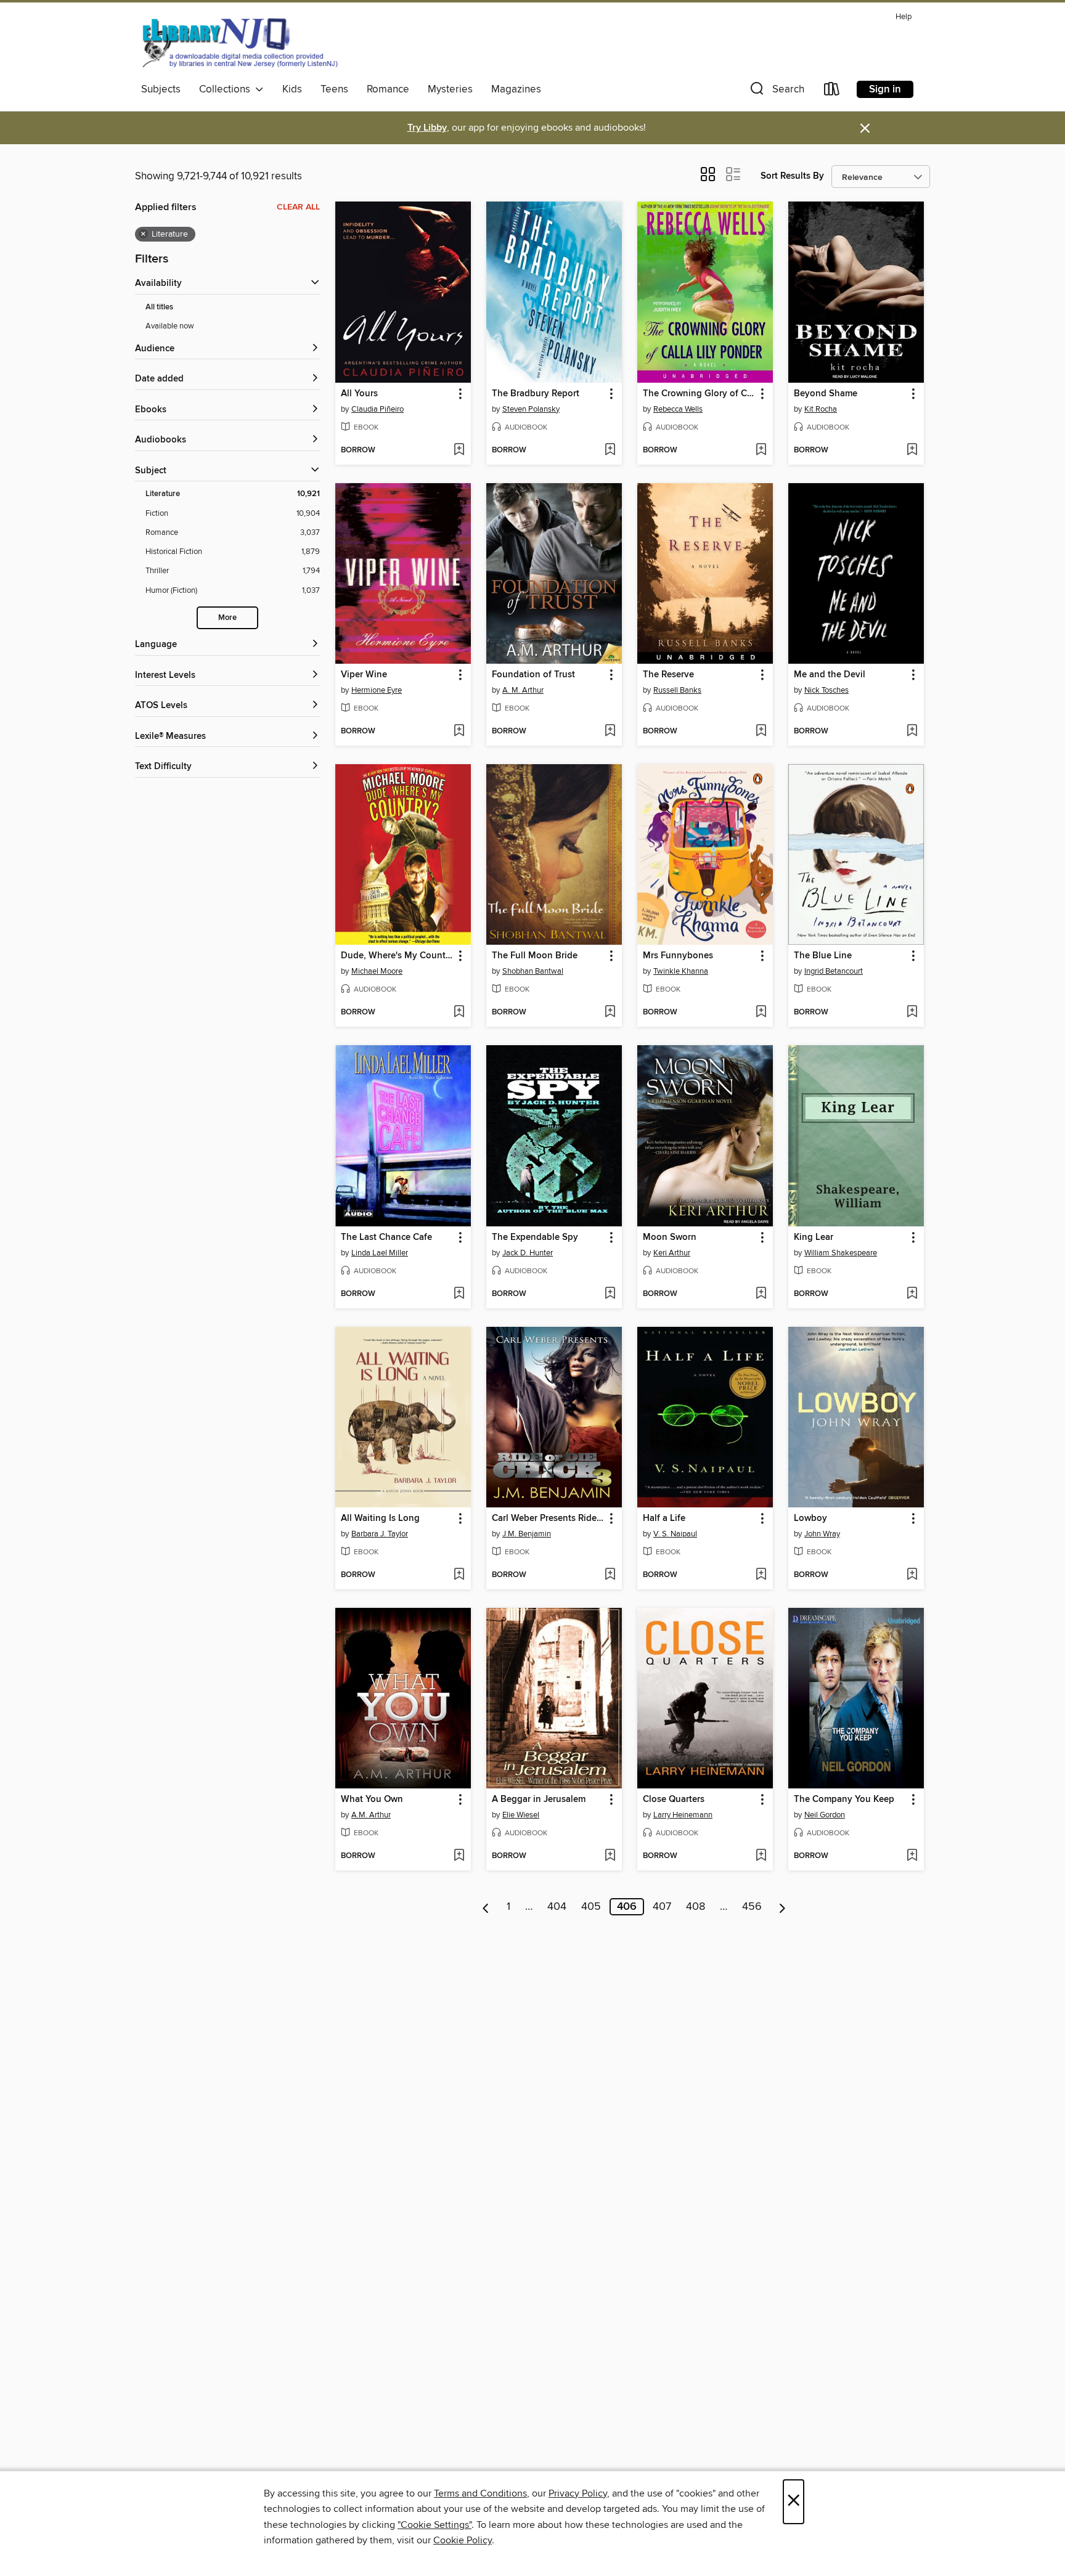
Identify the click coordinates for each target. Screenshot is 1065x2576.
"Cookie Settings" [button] (435, 2525)
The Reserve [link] (668, 675)
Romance (388, 89)
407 (662, 1907)
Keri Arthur (672, 1253)
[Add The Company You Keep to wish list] (912, 1856)
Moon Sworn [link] (670, 1237)
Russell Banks (677, 690)
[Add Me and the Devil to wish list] (912, 732)
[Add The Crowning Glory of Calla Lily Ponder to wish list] (761, 450)
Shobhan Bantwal (533, 971)
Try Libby (427, 128)
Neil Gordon (825, 1815)
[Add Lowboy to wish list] (912, 1575)
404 (557, 1907)
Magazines (516, 89)
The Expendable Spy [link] (535, 1237)
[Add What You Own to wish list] (459, 1856)
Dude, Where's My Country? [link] (397, 956)
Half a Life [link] (664, 1518)
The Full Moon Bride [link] (535, 956)
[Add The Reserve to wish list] (761, 732)
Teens (334, 89)
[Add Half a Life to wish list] (761, 1575)
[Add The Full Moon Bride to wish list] (610, 1013)
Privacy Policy (578, 2493)
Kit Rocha (821, 409)
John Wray (822, 1534)
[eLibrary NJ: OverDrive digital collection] (239, 43)
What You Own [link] (372, 1800)
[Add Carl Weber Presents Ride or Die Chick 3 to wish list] (610, 1575)
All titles (159, 307)
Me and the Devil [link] (830, 675)
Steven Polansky (531, 409)
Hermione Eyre (377, 690)
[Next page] (782, 1907)
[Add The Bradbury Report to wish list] (610, 450)
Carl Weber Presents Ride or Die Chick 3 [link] (548, 1518)
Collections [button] (227, 89)
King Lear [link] (814, 1237)
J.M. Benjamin (527, 1534)
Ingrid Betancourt (834, 971)
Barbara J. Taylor (380, 1534)
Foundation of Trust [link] (533, 675)
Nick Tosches (826, 690)
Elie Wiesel (521, 1815)
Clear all (298, 207)
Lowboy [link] (810, 1518)
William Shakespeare (841, 1253)
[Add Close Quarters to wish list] (761, 1856)
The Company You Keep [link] (844, 1800)
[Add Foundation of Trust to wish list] (610, 732)
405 (591, 1907)
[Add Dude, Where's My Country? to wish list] (459, 1013)
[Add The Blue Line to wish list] (912, 1013)
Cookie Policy (463, 2540)
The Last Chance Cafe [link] (386, 1237)
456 (752, 1907)
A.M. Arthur (371, 1815)
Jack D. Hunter (528, 1253)
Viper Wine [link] (364, 675)
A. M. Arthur (523, 690)
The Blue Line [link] (823, 956)
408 (696, 1907)
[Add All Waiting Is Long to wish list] (459, 1575)
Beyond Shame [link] (826, 394)
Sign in (885, 89)
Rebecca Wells (678, 409)
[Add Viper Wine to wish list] (459, 732)
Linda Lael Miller (380, 1253)
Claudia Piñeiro (377, 409)
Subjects (161, 89)
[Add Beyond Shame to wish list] (912, 450)
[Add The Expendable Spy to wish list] (610, 1294)
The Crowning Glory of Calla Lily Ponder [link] (699, 394)
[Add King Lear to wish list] (912, 1294)
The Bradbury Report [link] (536, 394)
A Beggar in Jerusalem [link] (539, 1800)
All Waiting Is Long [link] (380, 1518)
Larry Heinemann (683, 1815)
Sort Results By (792, 176)
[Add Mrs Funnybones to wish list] (761, 1013)
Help (904, 17)
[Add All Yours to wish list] (459, 450)
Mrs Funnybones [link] (678, 956)
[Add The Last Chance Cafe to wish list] (459, 1294)
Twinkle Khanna (681, 971)
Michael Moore (377, 971)
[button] (776, 92)
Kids (292, 89)
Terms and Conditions (480, 2493)
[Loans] (832, 92)
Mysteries (450, 89)
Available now (170, 326)
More (227, 618)
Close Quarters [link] (674, 1800)
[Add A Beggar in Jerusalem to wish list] (610, 1856)
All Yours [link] (359, 394)
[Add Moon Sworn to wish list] (761, 1294)
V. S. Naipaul (675, 1534)
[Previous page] (486, 1907)
